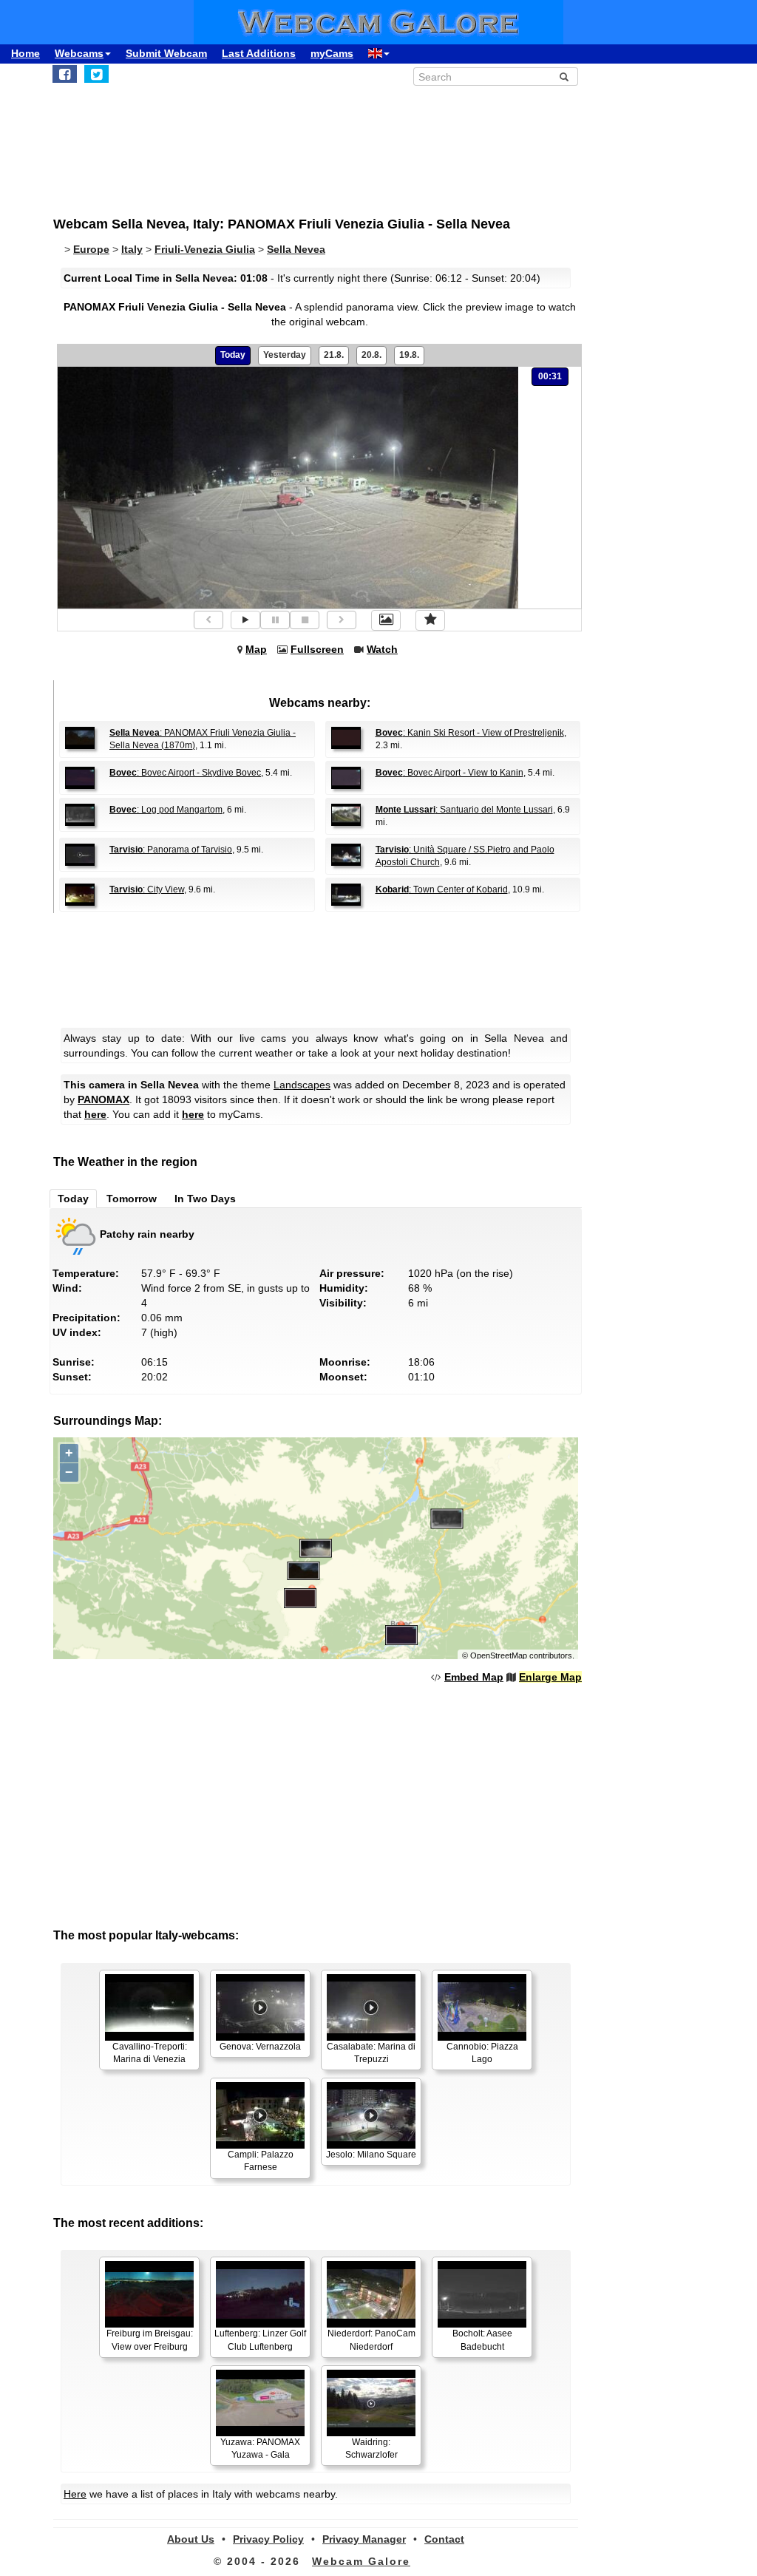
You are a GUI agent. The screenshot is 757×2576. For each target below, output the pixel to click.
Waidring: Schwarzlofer (371, 2448)
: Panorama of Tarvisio (171, 850)
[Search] (564, 77)
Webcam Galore (361, 2561)
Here (75, 2494)
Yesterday (285, 355)
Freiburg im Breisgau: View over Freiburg (150, 2340)
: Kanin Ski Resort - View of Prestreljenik (470, 733)
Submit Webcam (166, 53)
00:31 (550, 376)
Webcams (79, 53)
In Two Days (205, 1199)
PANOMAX (103, 1099)
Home (26, 53)
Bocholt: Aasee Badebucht (482, 2340)
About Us (191, 2539)
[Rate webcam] (430, 620)
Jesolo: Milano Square (371, 2155)
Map (256, 649)
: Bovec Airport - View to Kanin (449, 773)
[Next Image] (342, 620)
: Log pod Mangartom (166, 810)
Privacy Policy (268, 2539)
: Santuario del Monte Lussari (464, 810)
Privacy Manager (364, 2539)
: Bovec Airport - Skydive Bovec (185, 773)
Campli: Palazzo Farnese (261, 2161)
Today (233, 355)
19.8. (409, 355)
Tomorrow (132, 1199)
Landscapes (302, 1085)
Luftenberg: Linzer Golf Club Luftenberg (260, 2340)
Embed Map (474, 1677)
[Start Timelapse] (245, 620)
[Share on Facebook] (65, 74)
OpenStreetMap (499, 1655)
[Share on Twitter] (96, 74)
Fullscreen (317, 649)
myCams (332, 53)
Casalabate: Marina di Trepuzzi (371, 2053)
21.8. (334, 355)
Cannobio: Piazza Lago (482, 2053)
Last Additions (259, 53)
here (95, 1114)
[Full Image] (386, 620)
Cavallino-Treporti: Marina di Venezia (150, 2053)
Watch (382, 649)
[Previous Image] (208, 620)
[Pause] (275, 620)
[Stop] (305, 620)
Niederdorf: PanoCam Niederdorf (371, 2340)
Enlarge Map (550, 1677)
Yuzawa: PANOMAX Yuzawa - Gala (260, 2448)
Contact (444, 2539)
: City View (147, 889)
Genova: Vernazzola (260, 2047)
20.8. (371, 355)
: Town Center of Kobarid (442, 889)
